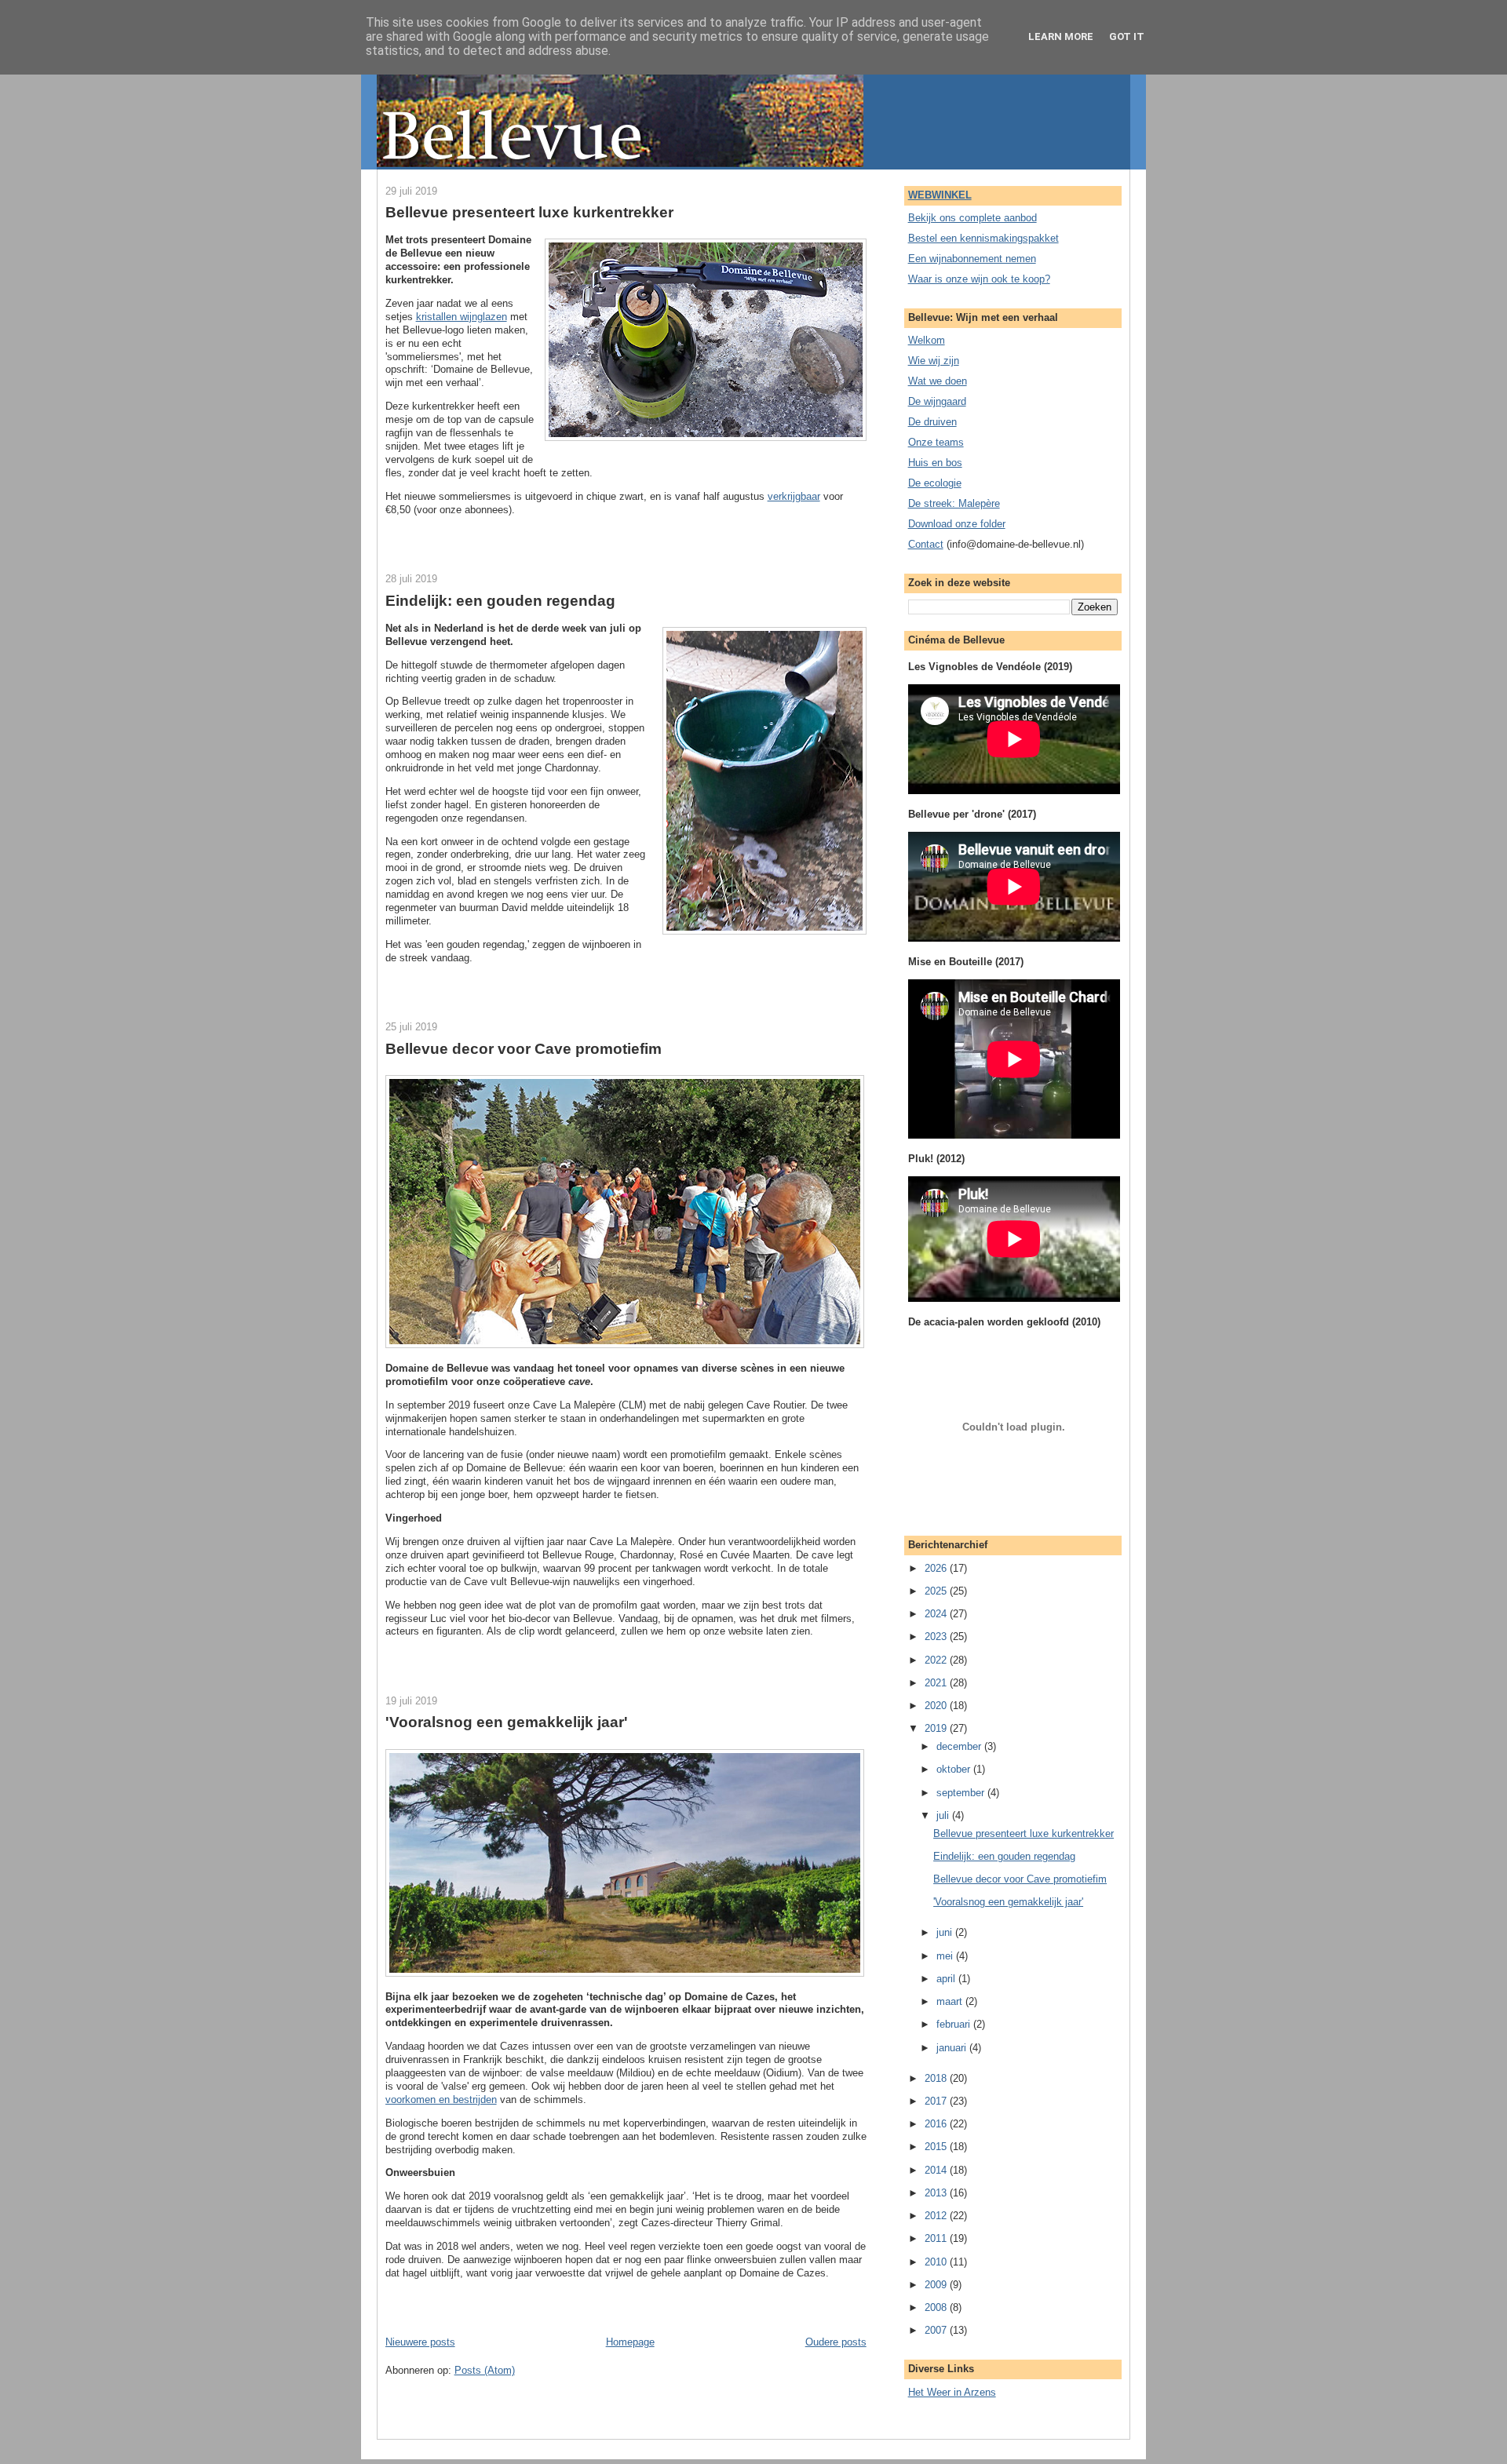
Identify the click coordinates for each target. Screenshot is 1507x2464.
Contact (926, 544)
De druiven (932, 422)
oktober (955, 1769)
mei (946, 1956)
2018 (937, 2078)
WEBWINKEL (940, 195)
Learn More (1061, 36)
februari (955, 2024)
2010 (937, 2262)
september (962, 1793)
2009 (937, 2285)
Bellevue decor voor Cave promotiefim (524, 1049)
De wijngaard (937, 401)
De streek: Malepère (954, 503)
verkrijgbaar (794, 496)
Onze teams (936, 442)
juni (946, 1932)
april (947, 1979)
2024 (937, 1614)
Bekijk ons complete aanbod (972, 218)
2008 (937, 2307)
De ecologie (935, 483)
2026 (937, 1568)
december (960, 1746)
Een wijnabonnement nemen (972, 259)
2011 (937, 2238)
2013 (937, 2193)
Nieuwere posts (420, 2342)
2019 (937, 1728)
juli (944, 1815)
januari (953, 2048)
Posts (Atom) (485, 2370)
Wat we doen (938, 381)
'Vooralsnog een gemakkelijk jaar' (507, 1722)
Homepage (630, 2342)
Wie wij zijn (934, 361)
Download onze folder (957, 524)
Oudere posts (836, 2342)
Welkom (927, 340)
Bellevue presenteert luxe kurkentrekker (529, 212)
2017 (937, 2101)
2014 (937, 2170)
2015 (937, 2147)
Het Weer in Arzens (952, 2392)
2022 (937, 1660)
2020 (937, 1706)
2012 (937, 2216)
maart (951, 2001)
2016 (937, 2124)
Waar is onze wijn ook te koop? (979, 279)
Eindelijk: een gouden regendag (500, 601)
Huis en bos (935, 463)
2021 (937, 1683)
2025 (937, 1591)
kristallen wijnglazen (462, 317)
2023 (937, 1637)
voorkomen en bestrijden (441, 2100)
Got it (1127, 36)
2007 (937, 2330)
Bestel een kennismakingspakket (983, 238)
